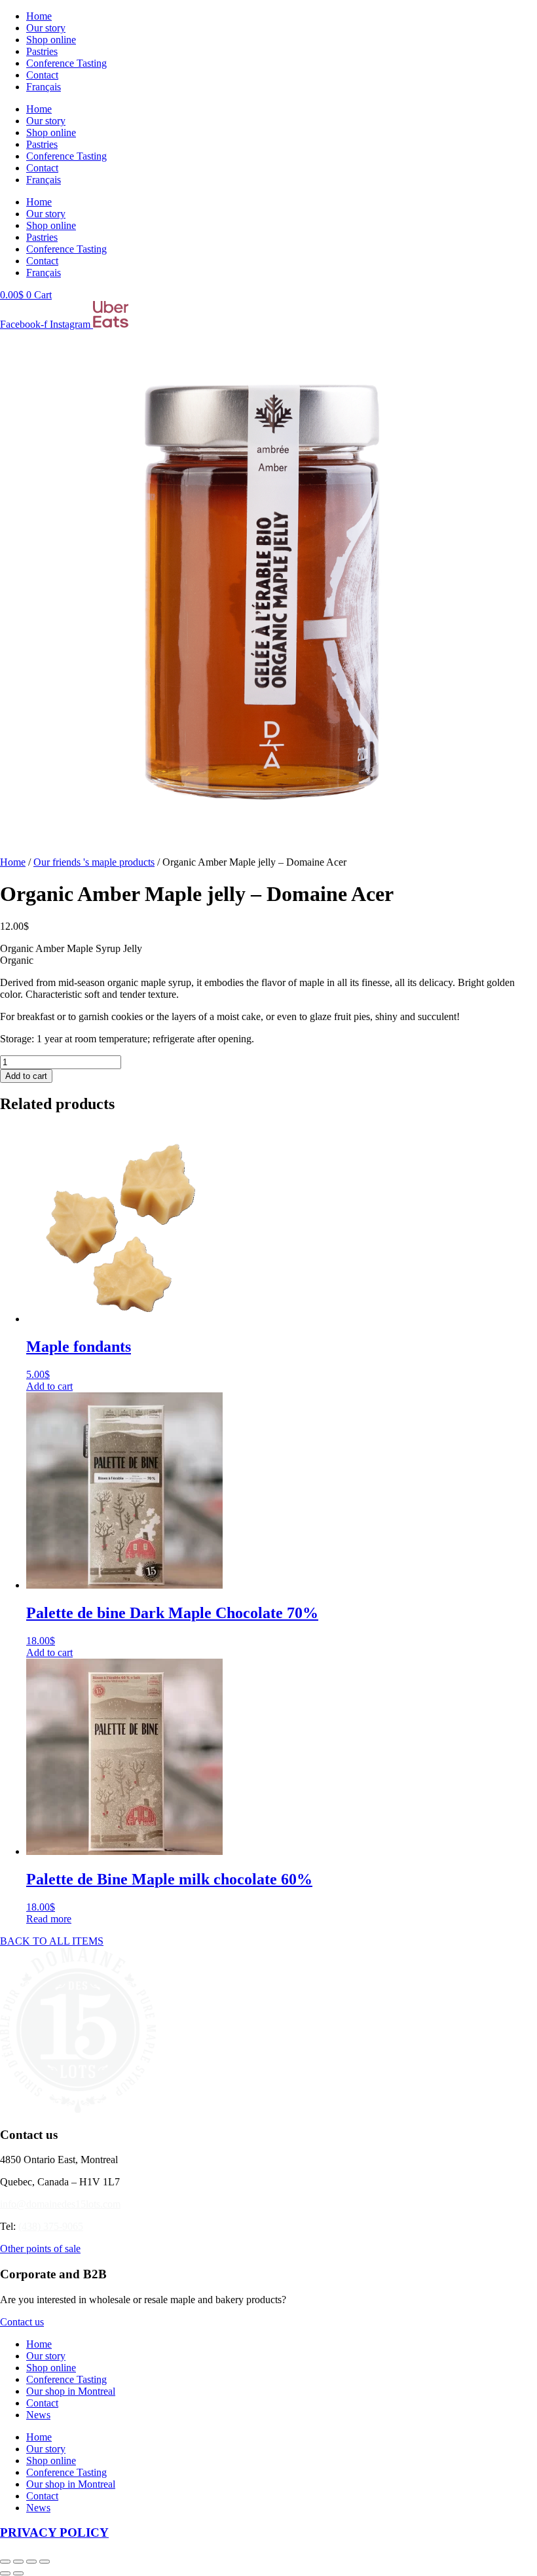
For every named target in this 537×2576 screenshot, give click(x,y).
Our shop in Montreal (71, 2391)
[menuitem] (44, 87)
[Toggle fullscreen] (18, 2562)
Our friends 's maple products (94, 862)
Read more (49, 1919)
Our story (46, 28)
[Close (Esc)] (45, 2562)
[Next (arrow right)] (18, 2573)
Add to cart (26, 1076)
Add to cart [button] (49, 1386)
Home (39, 16)
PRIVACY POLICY (54, 2532)
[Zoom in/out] (5, 2562)
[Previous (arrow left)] (5, 2573)
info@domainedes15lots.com (60, 2204)
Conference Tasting (66, 63)
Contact (42, 75)
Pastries (42, 51)
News (38, 2415)
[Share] (31, 2562)
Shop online (51, 40)
